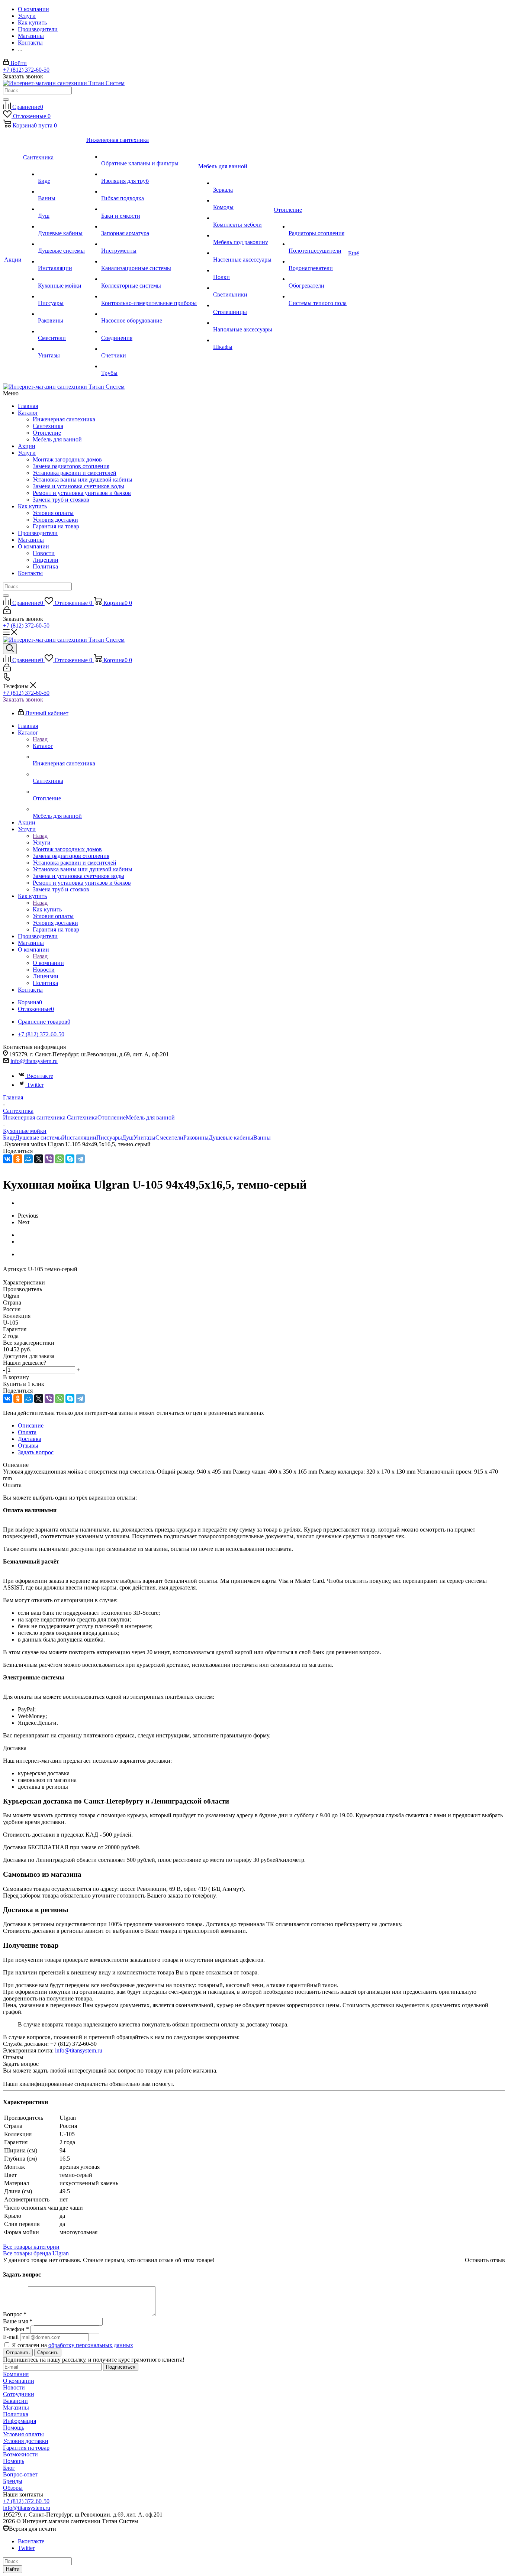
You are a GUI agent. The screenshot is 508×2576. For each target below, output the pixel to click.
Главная (28, 406)
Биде (9, 1138)
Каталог (28, 413)
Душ (128, 1138)
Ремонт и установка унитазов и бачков (82, 493)
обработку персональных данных (91, 2345)
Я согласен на (73, 2345)
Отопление (47, 433)
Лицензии (46, 560)
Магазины (31, 540)
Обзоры (13, 2488)
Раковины (196, 1138)
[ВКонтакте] (7, 1159)
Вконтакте (40, 1076)
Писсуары (109, 1138)
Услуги (27, 453)
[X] (39, 1159)
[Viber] (49, 1159)
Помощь (14, 2428)
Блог (9, 2468)
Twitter (35, 1085)
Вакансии (15, 2401)
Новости (44, 553)
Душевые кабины (231, 1138)
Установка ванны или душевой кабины (83, 479)
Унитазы (144, 1138)
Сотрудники (19, 2394)
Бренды (13, 2481)
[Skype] (70, 1159)
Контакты (30, 573)
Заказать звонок (23, 699)
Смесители (169, 1138)
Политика (45, 566)
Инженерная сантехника (64, 419)
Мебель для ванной (57, 439)
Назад (40, 739)
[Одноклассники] (18, 1159)
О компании (33, 546)
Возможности (20, 2454)
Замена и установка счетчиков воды (78, 486)
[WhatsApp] (60, 1159)
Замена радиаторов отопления (71, 466)
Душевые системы (39, 1138)
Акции (27, 446)
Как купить (32, 506)
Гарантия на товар (56, 526)
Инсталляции (79, 1138)
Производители (38, 533)
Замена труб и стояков (61, 500)
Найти (13, 2569)
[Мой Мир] (28, 1159)
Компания (16, 2374)
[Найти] (6, 100)
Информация (20, 2421)
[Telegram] (80, 1159)
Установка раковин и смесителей (75, 473)
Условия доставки (55, 520)
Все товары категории (31, 2247)
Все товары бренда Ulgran (36, 2253)
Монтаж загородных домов (67, 459)
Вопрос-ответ (20, 2474)
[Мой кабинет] (7, 612)
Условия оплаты (53, 513)
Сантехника (48, 426)
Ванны (262, 1138)
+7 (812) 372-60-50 (26, 70)
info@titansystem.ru (34, 1061)
